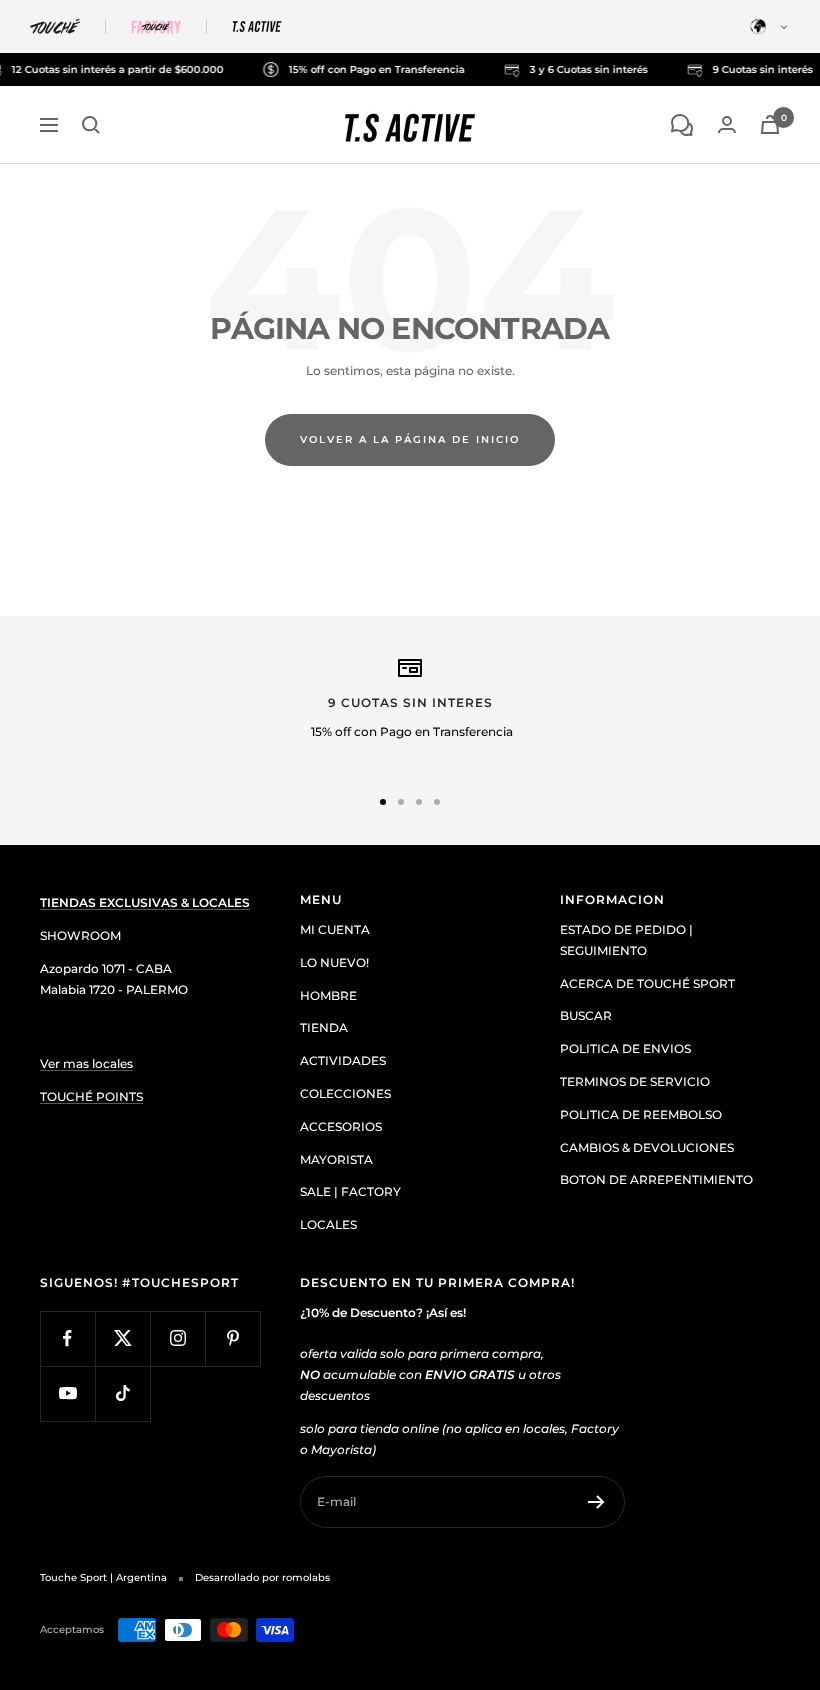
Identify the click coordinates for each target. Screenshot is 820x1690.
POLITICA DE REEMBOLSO (641, 1114)
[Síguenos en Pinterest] (232, 1338)
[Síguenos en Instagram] (177, 1338)
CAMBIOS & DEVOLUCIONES (647, 1147)
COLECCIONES (345, 1093)
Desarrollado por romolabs (262, 1577)
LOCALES (328, 1224)
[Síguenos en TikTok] (122, 1393)
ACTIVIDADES (343, 1060)
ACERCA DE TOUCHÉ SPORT (647, 983)
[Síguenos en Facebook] (67, 1338)
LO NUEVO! (334, 962)
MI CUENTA (335, 929)
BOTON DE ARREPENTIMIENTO (656, 1179)
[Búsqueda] (91, 125)
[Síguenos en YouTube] (67, 1393)
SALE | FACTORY (350, 1191)
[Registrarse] (596, 1502)
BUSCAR (586, 1015)
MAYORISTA (336, 1159)
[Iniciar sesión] (727, 124)
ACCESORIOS (341, 1126)
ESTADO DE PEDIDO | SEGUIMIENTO (626, 940)
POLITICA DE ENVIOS (625, 1048)
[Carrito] (770, 124)
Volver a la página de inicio (410, 439)
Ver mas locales (86, 1063)
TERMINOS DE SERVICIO (635, 1081)
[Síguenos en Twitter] (122, 1338)
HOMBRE (328, 995)
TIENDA (324, 1027)
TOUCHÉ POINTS (91, 1096)
